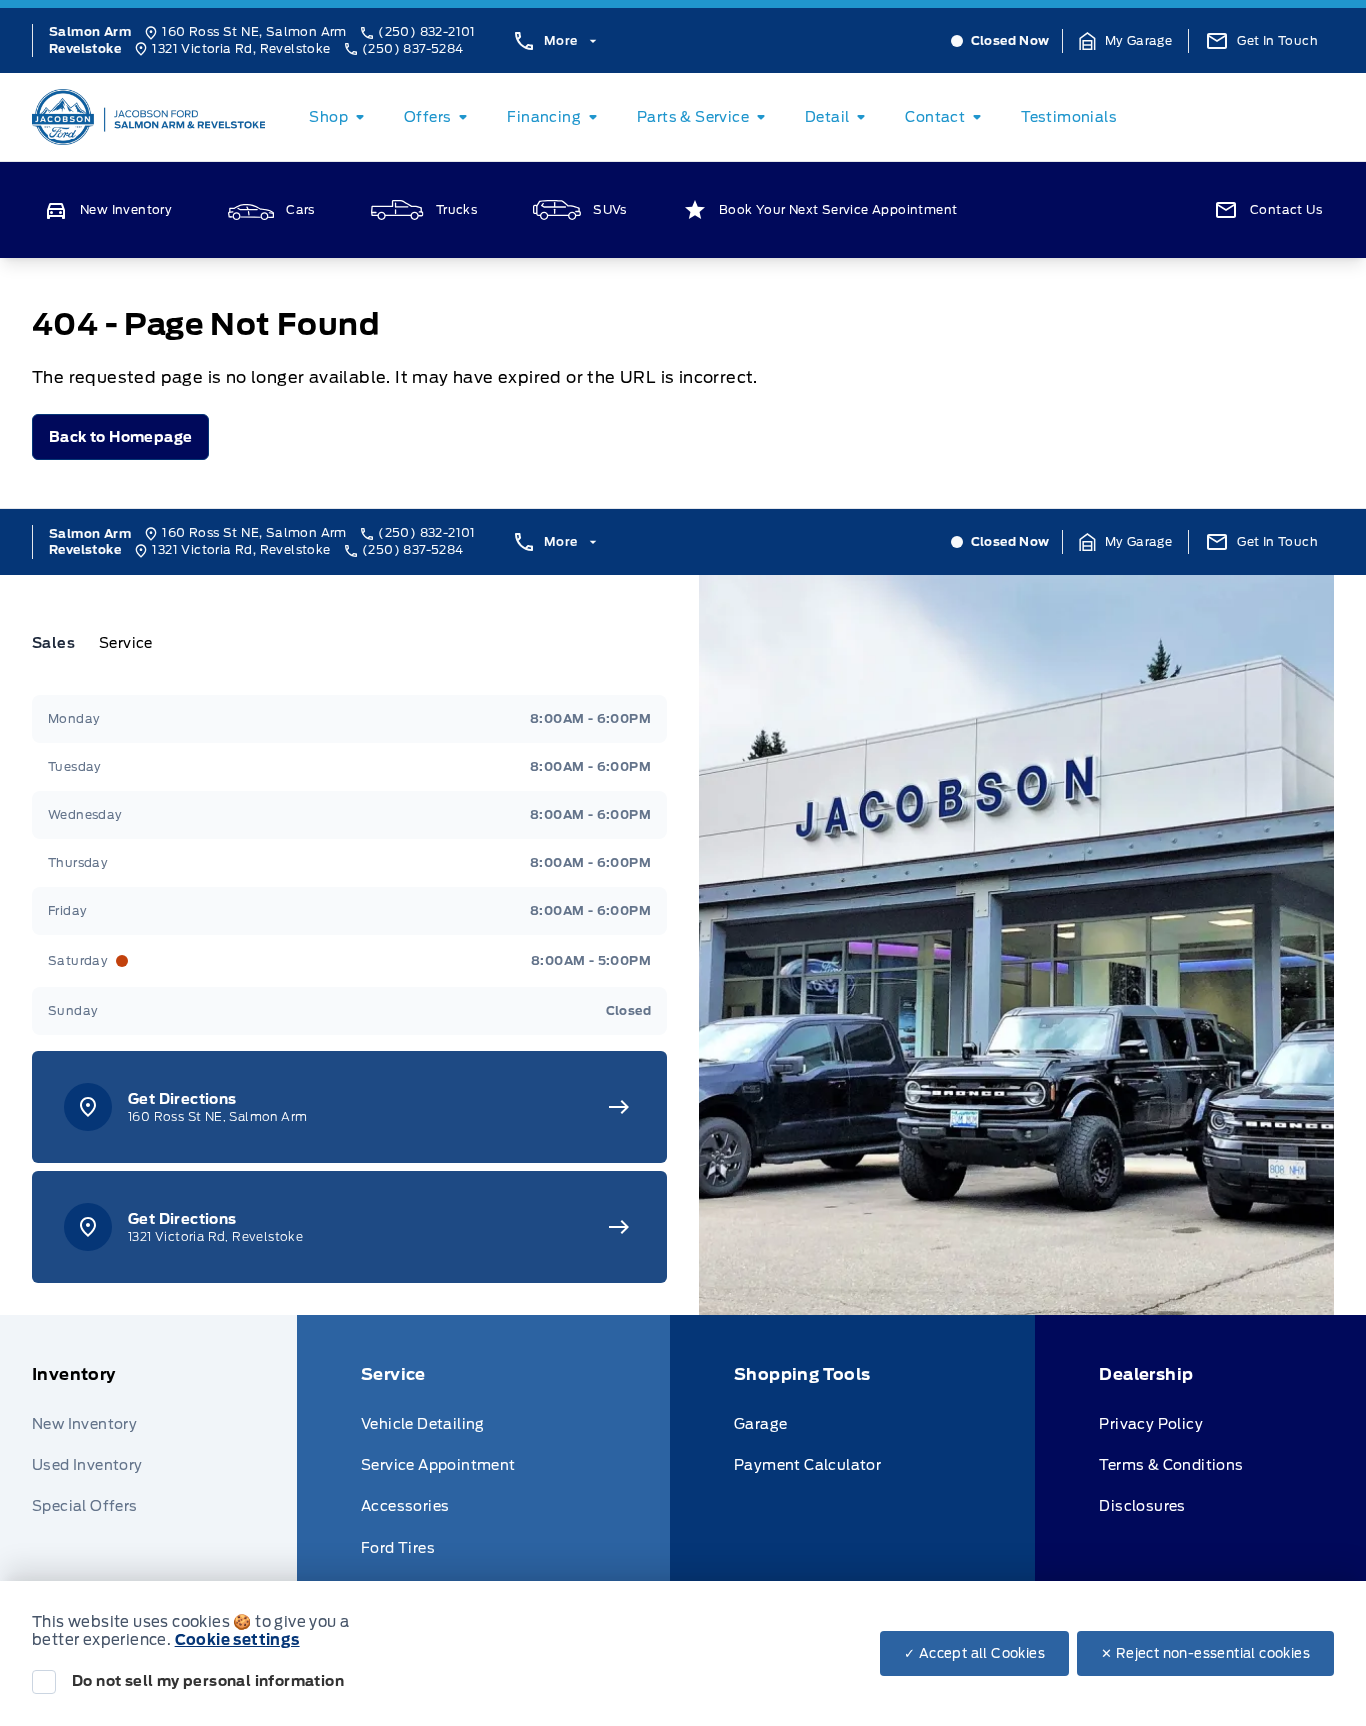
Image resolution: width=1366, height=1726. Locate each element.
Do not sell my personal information (208, 1681)
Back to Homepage (120, 437)
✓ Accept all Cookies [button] (974, 1653)
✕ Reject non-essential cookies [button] (1205, 1653)
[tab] (61, 643)
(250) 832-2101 (427, 31)
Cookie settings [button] (237, 1640)
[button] (1126, 41)
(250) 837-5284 (413, 48)
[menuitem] (340, 117)
